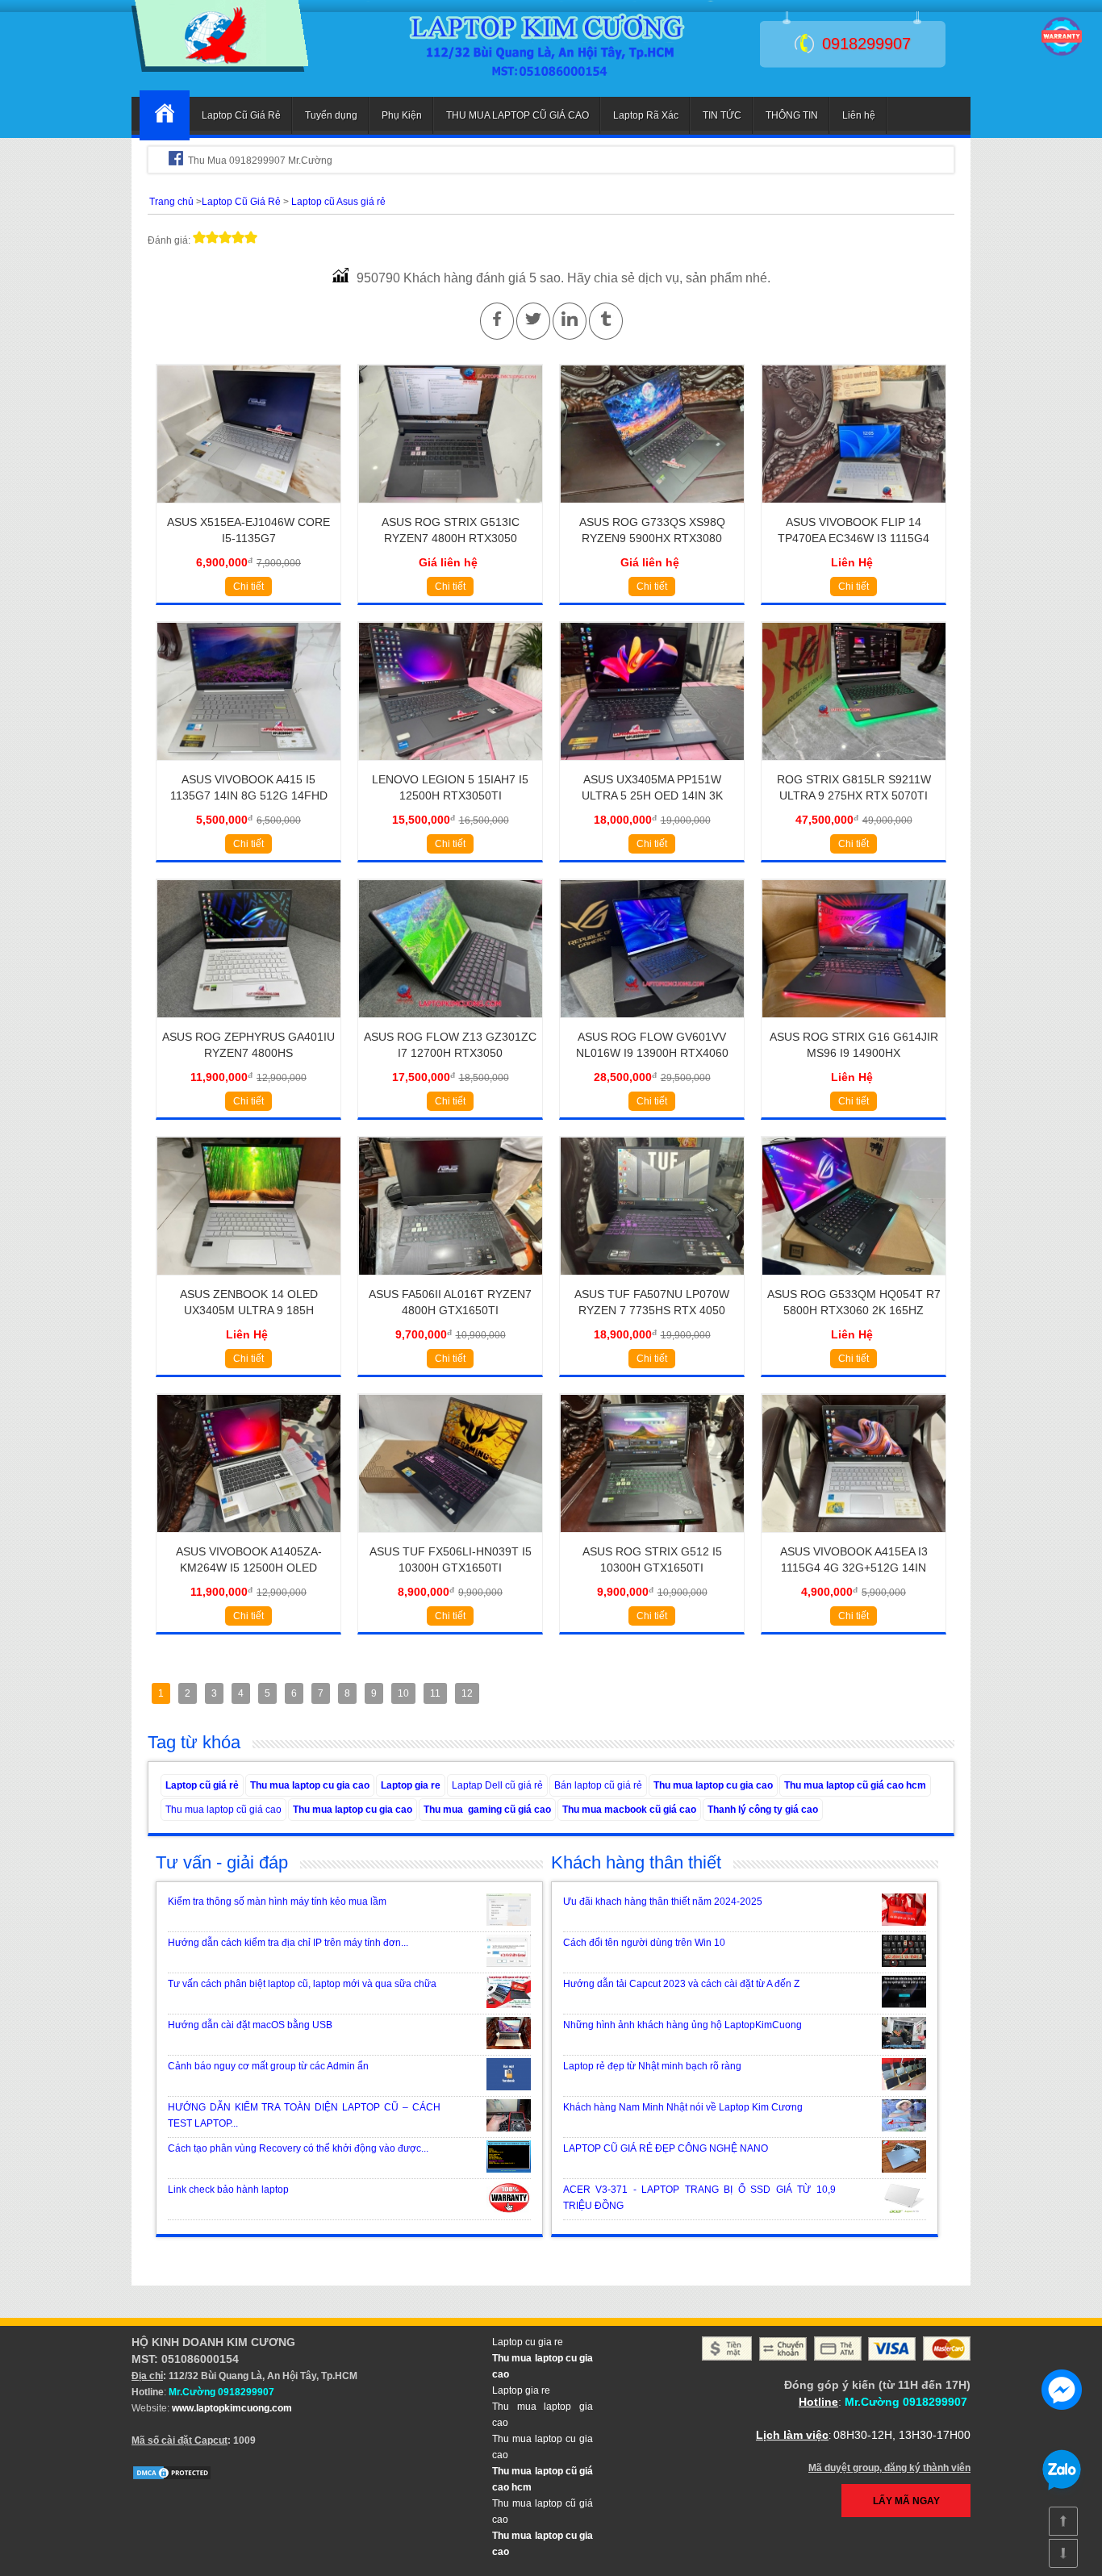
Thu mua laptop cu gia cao (310, 1785)
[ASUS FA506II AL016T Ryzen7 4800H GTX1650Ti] (451, 1280)
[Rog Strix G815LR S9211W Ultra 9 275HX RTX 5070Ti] (854, 766)
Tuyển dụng (331, 115)
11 (435, 1693)
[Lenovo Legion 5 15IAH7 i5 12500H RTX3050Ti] (451, 766)
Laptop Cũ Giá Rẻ (241, 115)
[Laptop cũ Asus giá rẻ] (220, 69)
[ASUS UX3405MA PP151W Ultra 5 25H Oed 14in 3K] (652, 766)
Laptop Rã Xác (646, 115)
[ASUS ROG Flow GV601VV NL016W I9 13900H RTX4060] (652, 1023)
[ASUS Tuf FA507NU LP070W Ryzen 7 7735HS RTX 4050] (652, 1280)
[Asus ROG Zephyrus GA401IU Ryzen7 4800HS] (249, 1023)
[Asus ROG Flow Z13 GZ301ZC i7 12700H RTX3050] (451, 1023)
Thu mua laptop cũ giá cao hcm (855, 1785)
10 (403, 1693)
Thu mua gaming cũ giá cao (487, 1810)
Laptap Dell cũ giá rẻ (497, 1785)
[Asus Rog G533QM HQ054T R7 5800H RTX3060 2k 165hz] (854, 1280)
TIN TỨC (722, 115)
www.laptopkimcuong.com (232, 2408)
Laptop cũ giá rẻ (202, 1785)
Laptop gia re (411, 1785)
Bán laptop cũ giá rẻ (598, 1785)
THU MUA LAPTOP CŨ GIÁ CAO (518, 115)
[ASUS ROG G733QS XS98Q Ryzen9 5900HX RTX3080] (652, 508)
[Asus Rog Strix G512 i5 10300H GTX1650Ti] (652, 1538)
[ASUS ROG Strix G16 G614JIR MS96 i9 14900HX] (854, 1023)
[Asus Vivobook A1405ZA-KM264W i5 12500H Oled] (249, 1538)
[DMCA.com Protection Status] (172, 2478)
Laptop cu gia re (528, 2342)
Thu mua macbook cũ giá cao (629, 1810)
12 (467, 1693)
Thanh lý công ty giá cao (763, 1810)
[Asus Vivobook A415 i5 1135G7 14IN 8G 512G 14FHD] (249, 766)
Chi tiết (248, 587)
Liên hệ (859, 115)
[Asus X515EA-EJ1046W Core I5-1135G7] (249, 508)
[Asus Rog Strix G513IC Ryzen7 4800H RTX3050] (451, 508)
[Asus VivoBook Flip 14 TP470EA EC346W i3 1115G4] (854, 508)
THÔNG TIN (792, 115)
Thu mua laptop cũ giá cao (223, 1810)
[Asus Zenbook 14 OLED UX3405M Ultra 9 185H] (249, 1280)
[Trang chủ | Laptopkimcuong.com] (165, 115)
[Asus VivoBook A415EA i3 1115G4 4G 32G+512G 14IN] (854, 1538)
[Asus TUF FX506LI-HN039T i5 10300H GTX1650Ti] (451, 1538)
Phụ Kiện (402, 115)
